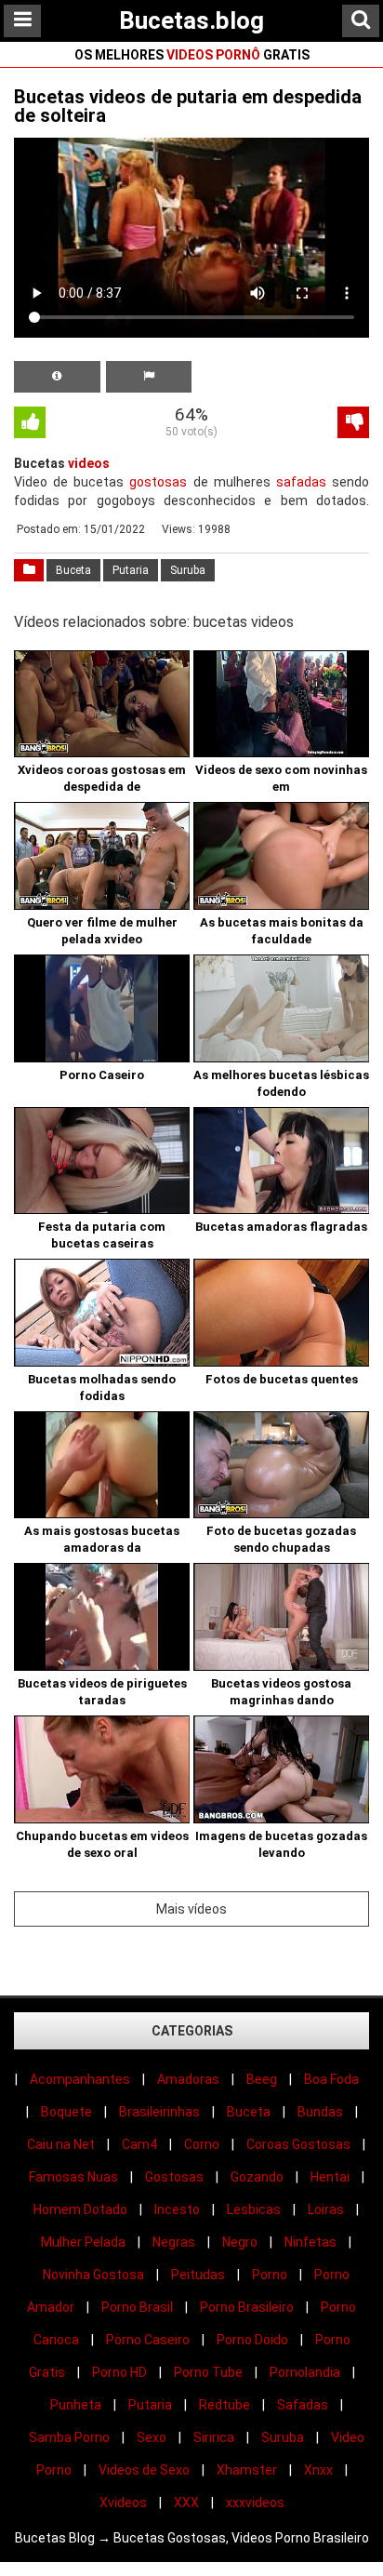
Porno (270, 2275)
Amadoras (188, 2079)
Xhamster (247, 2470)
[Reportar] (149, 377)
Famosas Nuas (73, 2177)
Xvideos (123, 2503)
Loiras (326, 2209)
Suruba (188, 570)
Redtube (225, 2405)
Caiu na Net (61, 2144)
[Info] (57, 377)
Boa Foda (331, 2079)
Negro (240, 2242)
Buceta (73, 570)
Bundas (320, 2112)
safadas (301, 482)
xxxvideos (255, 2503)
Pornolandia (305, 2372)
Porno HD (119, 2372)
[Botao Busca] (361, 21)
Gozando (257, 2177)
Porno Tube (208, 2372)
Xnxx (318, 2470)
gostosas (158, 482)
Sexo (152, 2437)
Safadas (303, 2405)
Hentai (330, 2177)
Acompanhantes (80, 2079)
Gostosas (174, 2177)
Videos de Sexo (144, 2470)
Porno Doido (252, 2340)
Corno (202, 2144)
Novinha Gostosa (93, 2275)
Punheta (76, 2405)
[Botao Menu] (22, 21)
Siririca (214, 2437)
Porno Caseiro (148, 2340)
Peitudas (198, 2275)
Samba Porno (69, 2437)
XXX (186, 2503)
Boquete (66, 2112)
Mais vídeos (191, 1909)
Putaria (131, 570)
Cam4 (139, 2144)
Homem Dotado (80, 2209)
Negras (174, 2242)
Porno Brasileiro (247, 2307)
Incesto (177, 2209)
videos (89, 463)
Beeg (262, 2079)
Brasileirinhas (159, 2112)
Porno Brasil (137, 2307)
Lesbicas (254, 2209)
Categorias (192, 2031)
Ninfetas (310, 2242)
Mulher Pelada (83, 2242)
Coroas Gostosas (298, 2144)
